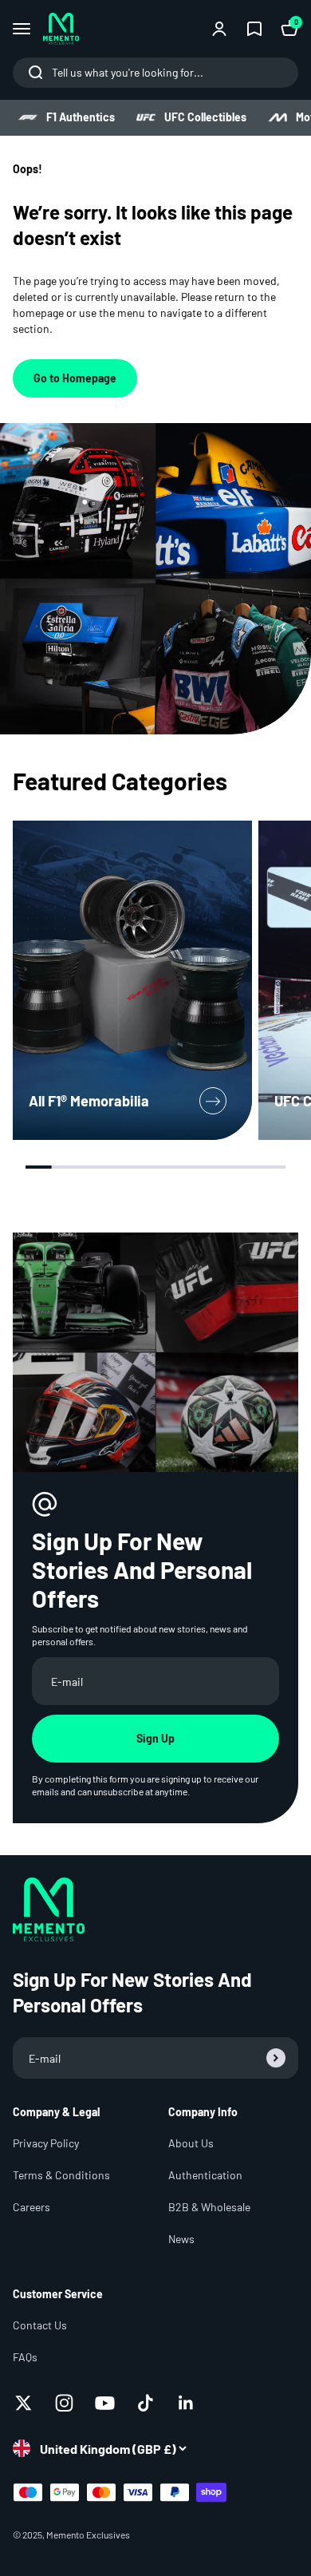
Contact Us (40, 2325)
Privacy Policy (46, 2143)
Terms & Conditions (61, 2175)
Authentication (205, 2175)
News (181, 2239)
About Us (191, 2143)
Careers (31, 2207)
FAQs (25, 2357)
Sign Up (155, 1738)
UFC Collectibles (205, 117)
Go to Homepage (75, 378)
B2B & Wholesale (209, 2207)
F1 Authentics (81, 117)
